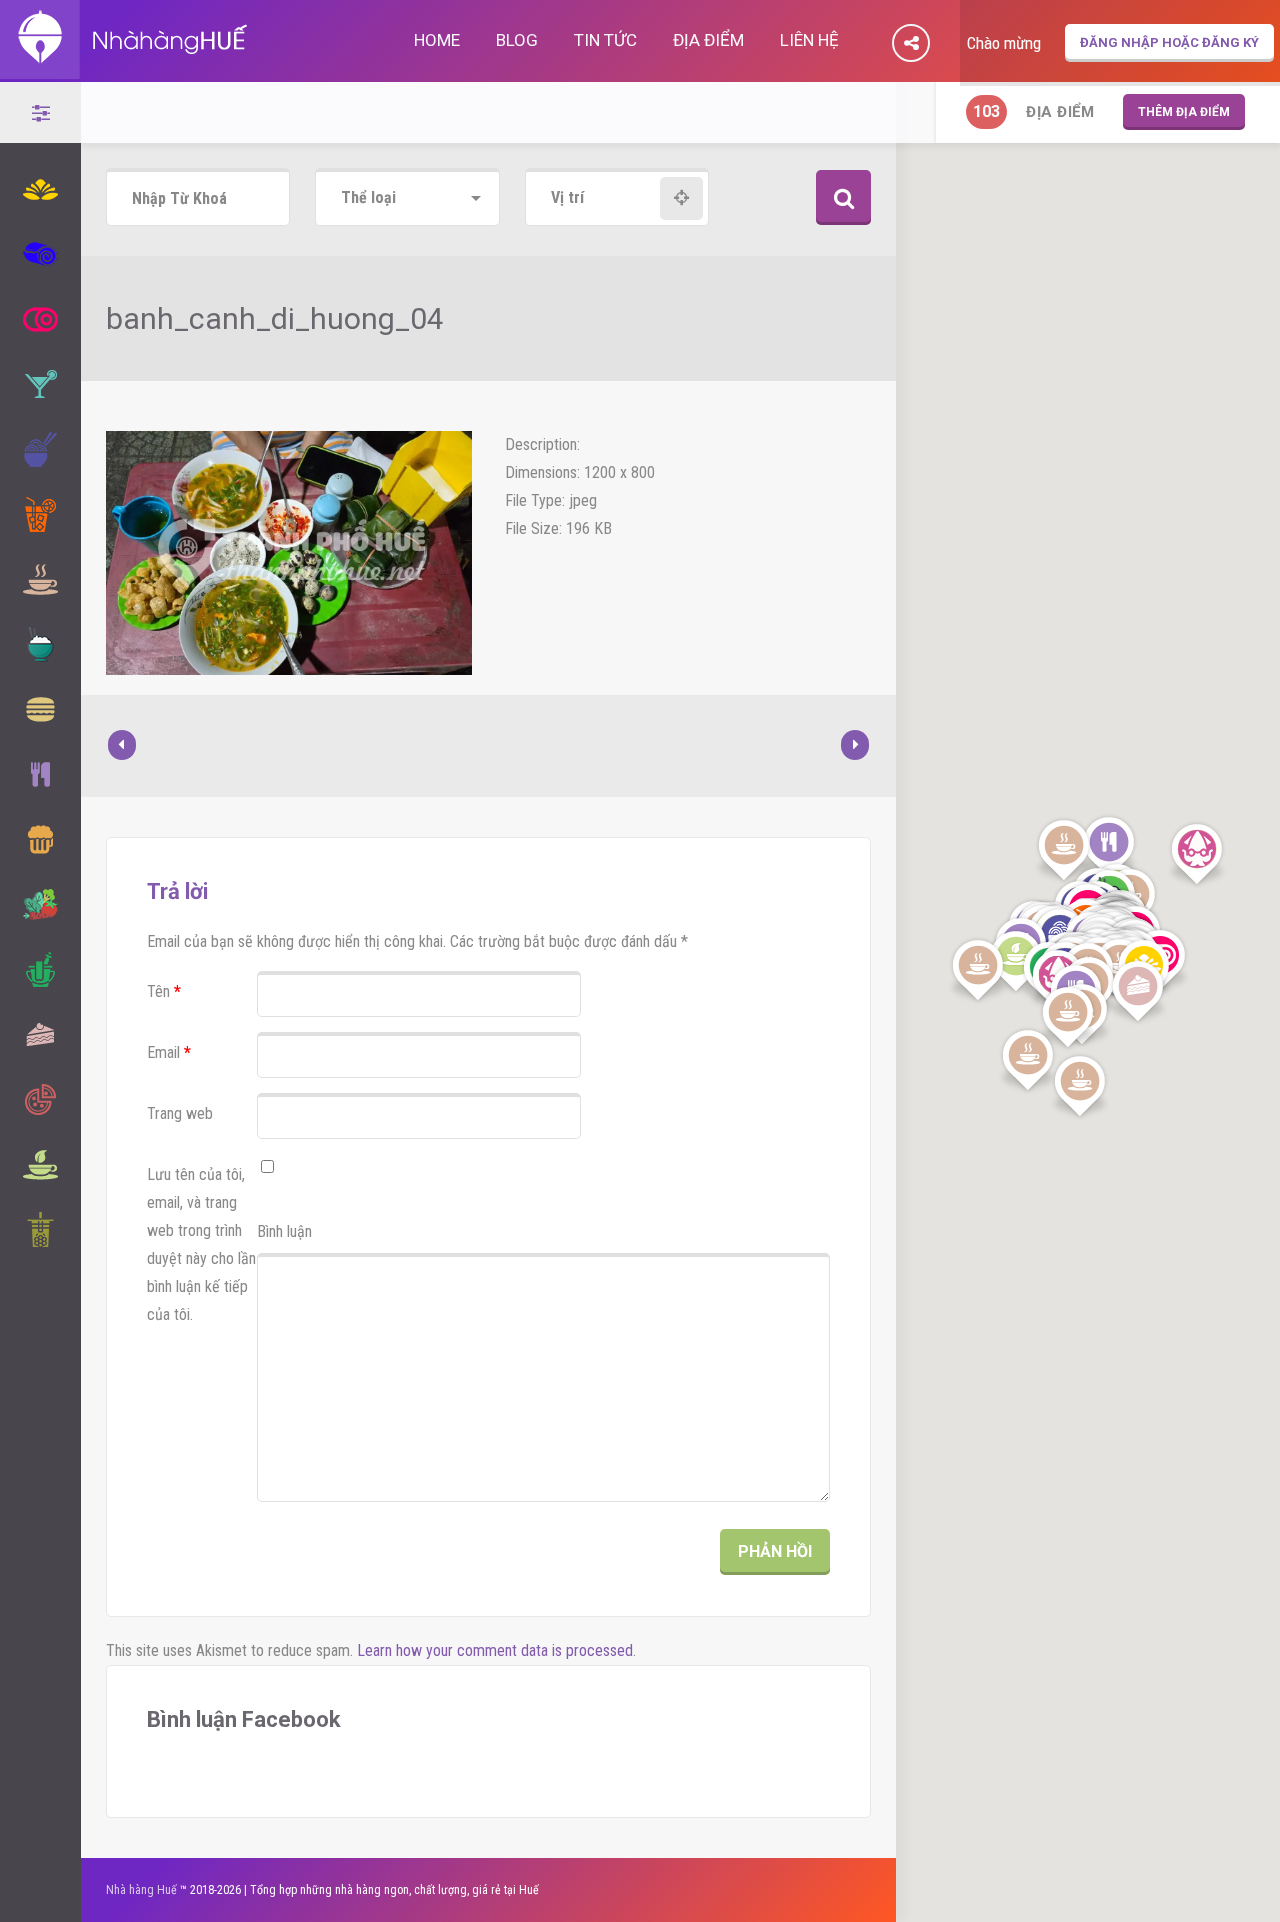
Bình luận (284, 1231)
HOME (437, 40)
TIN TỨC (605, 40)
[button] (1197, 855)
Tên (164, 991)
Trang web (180, 1113)
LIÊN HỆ (809, 40)
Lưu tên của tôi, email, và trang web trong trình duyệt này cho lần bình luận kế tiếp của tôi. (201, 1244)
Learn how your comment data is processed (495, 1650)
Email (169, 1052)
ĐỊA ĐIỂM (708, 40)
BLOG (517, 40)
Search (843, 197)
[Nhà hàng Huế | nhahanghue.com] (125, 68)
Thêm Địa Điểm (1184, 112)
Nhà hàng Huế (141, 1890)
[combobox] (407, 198)
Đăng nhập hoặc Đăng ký (1169, 42)
